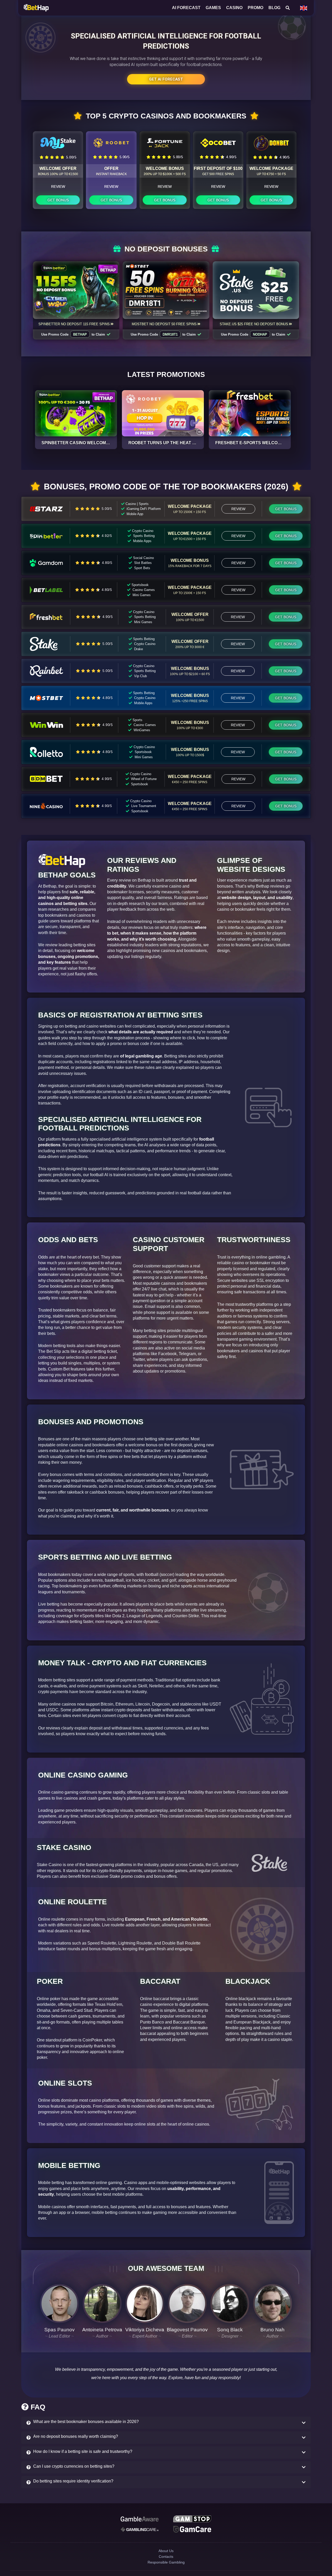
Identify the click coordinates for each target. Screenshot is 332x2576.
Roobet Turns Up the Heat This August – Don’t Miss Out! (194, 443)
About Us (166, 2556)
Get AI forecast (166, 79)
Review (58, 187)
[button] (166, 2423)
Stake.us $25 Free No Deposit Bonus (254, 324)
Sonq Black (230, 2330)
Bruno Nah (272, 2330)
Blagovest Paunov (187, 2330)
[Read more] (76, 413)
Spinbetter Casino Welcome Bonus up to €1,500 (97, 443)
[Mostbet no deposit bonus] (166, 290)
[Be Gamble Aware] (140, 2520)
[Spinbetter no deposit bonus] (76, 290)
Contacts (166, 2565)
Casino (234, 8)
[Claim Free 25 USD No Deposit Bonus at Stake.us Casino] (256, 290)
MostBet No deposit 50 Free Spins (164, 324)
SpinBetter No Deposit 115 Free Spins (74, 324)
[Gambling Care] (140, 2532)
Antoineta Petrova (102, 2330)
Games (213, 8)
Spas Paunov (60, 2330)
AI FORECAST (186, 8)
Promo (255, 8)
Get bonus (58, 200)
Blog (274, 8)
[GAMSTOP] (192, 2520)
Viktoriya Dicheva (145, 2330)
